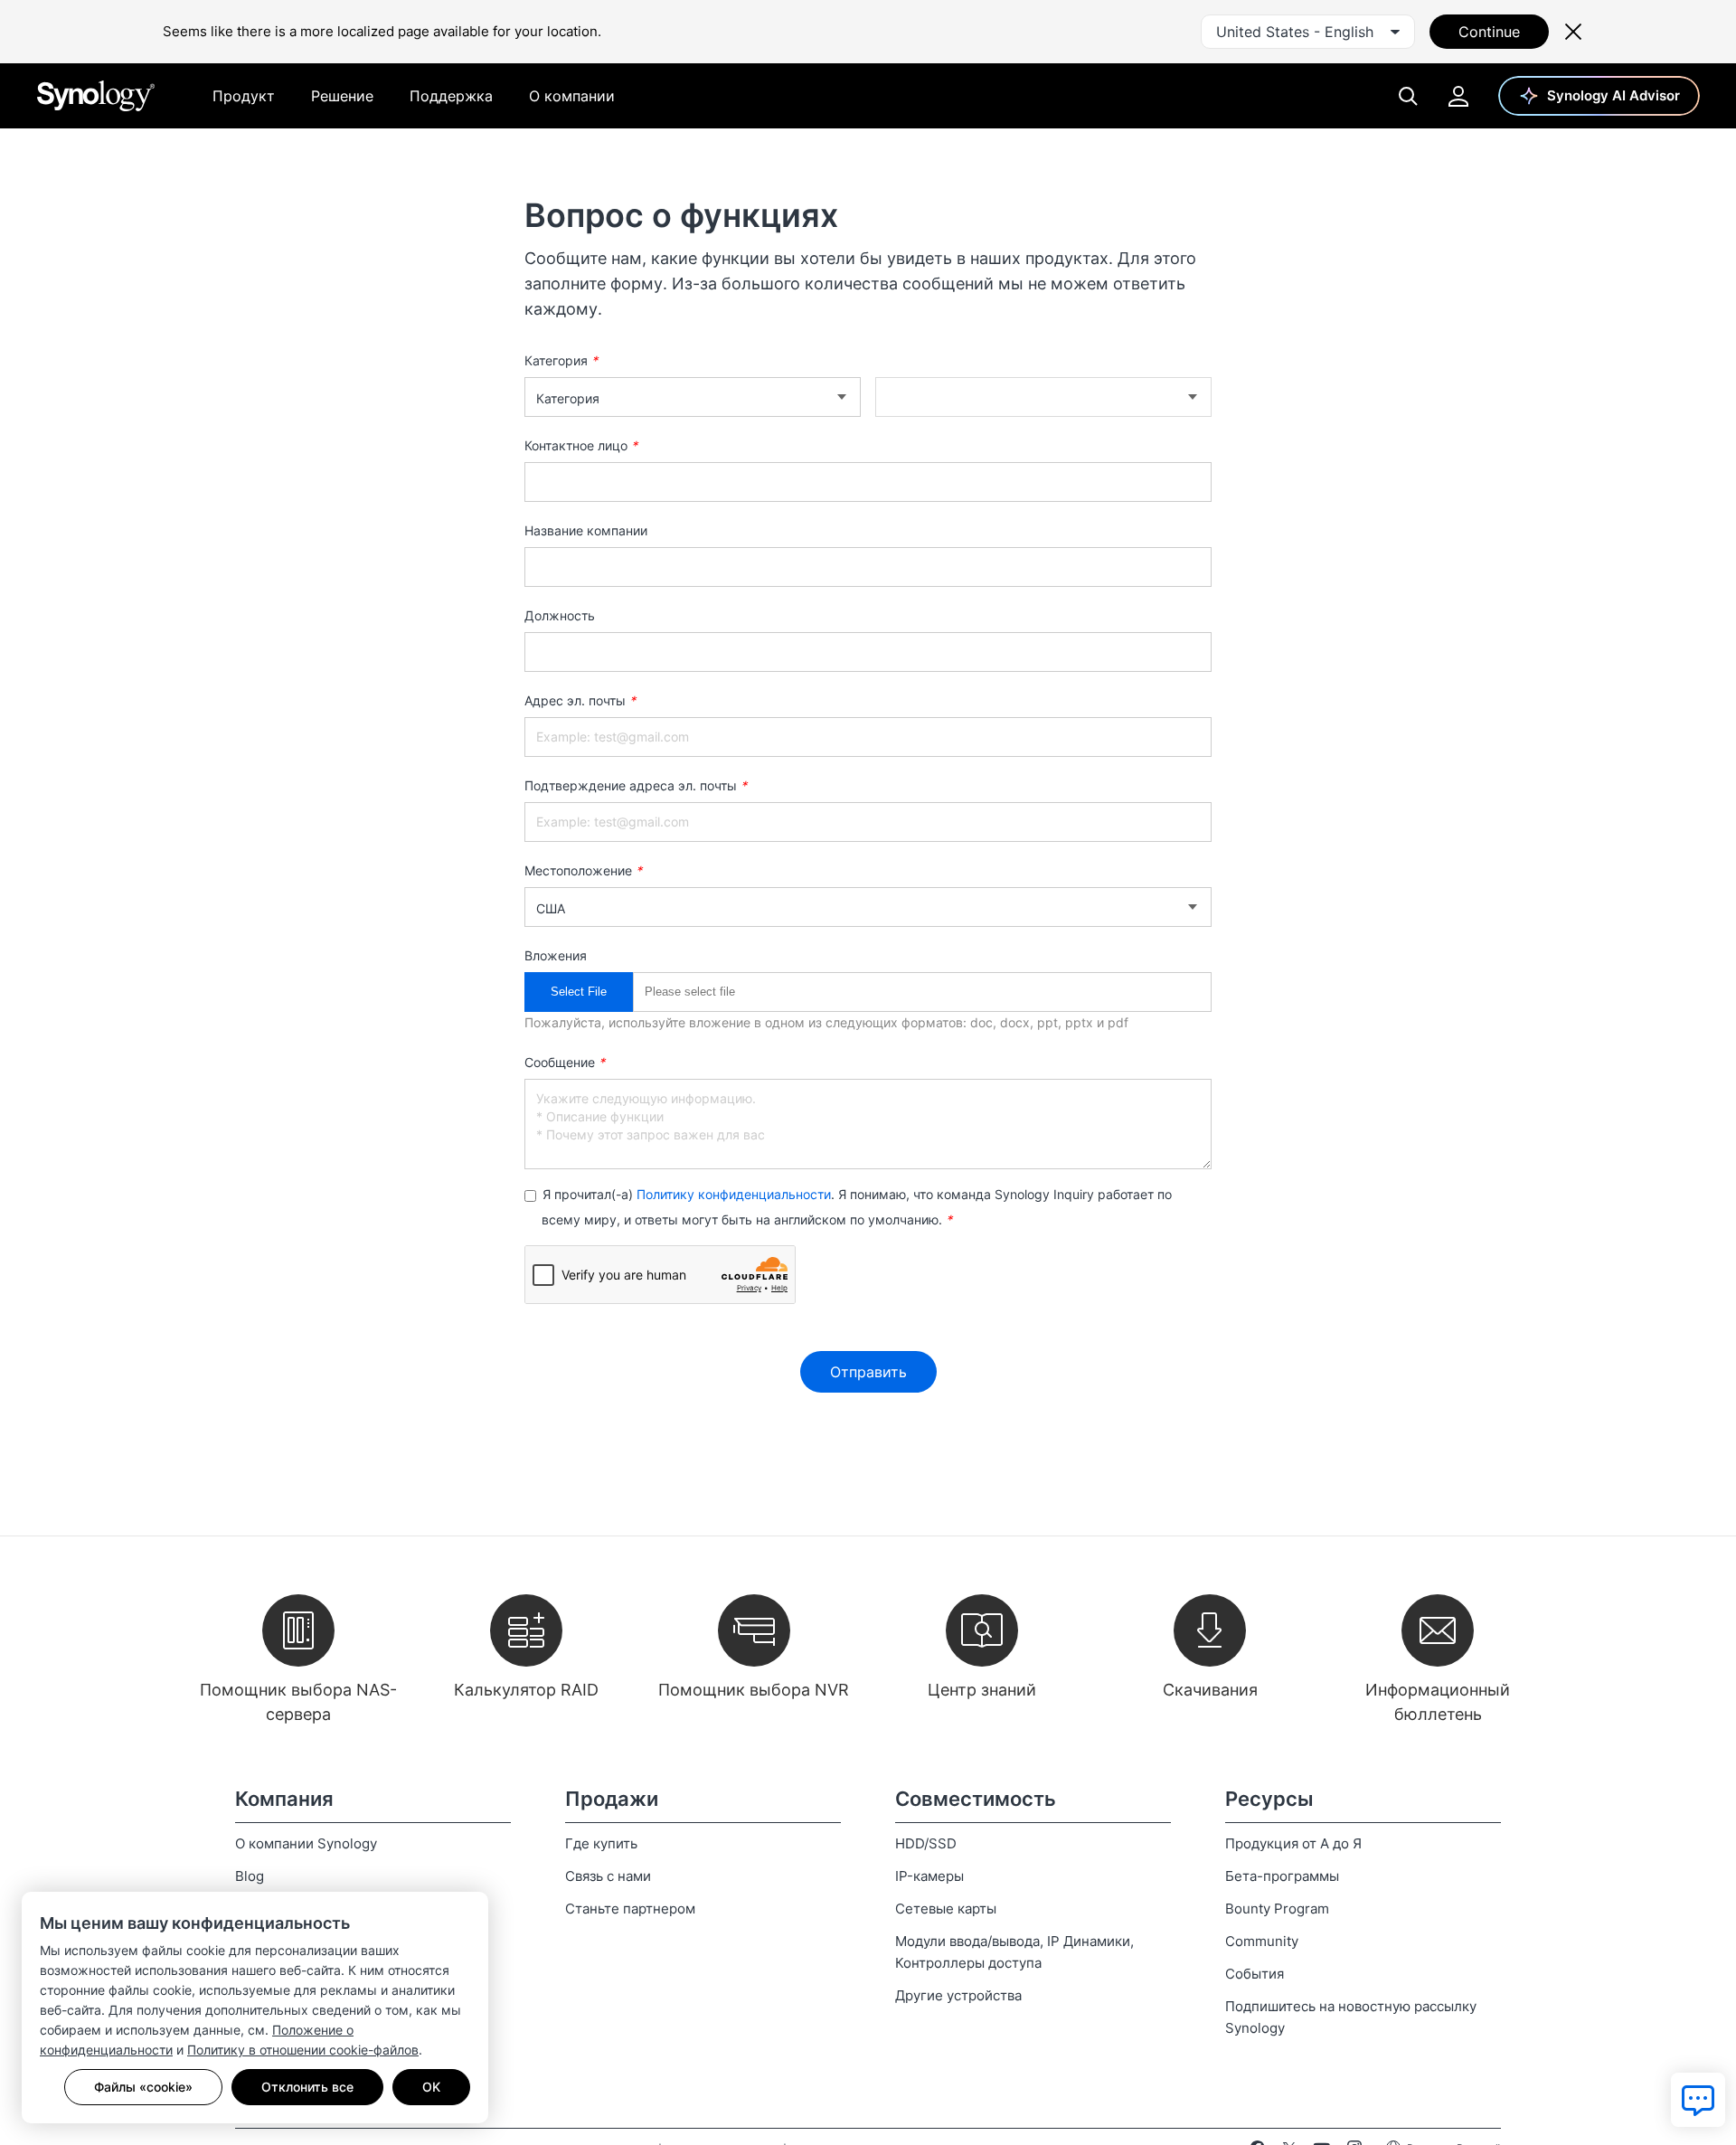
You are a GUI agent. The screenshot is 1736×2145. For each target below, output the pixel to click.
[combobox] (1308, 32)
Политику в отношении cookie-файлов (303, 2050)
